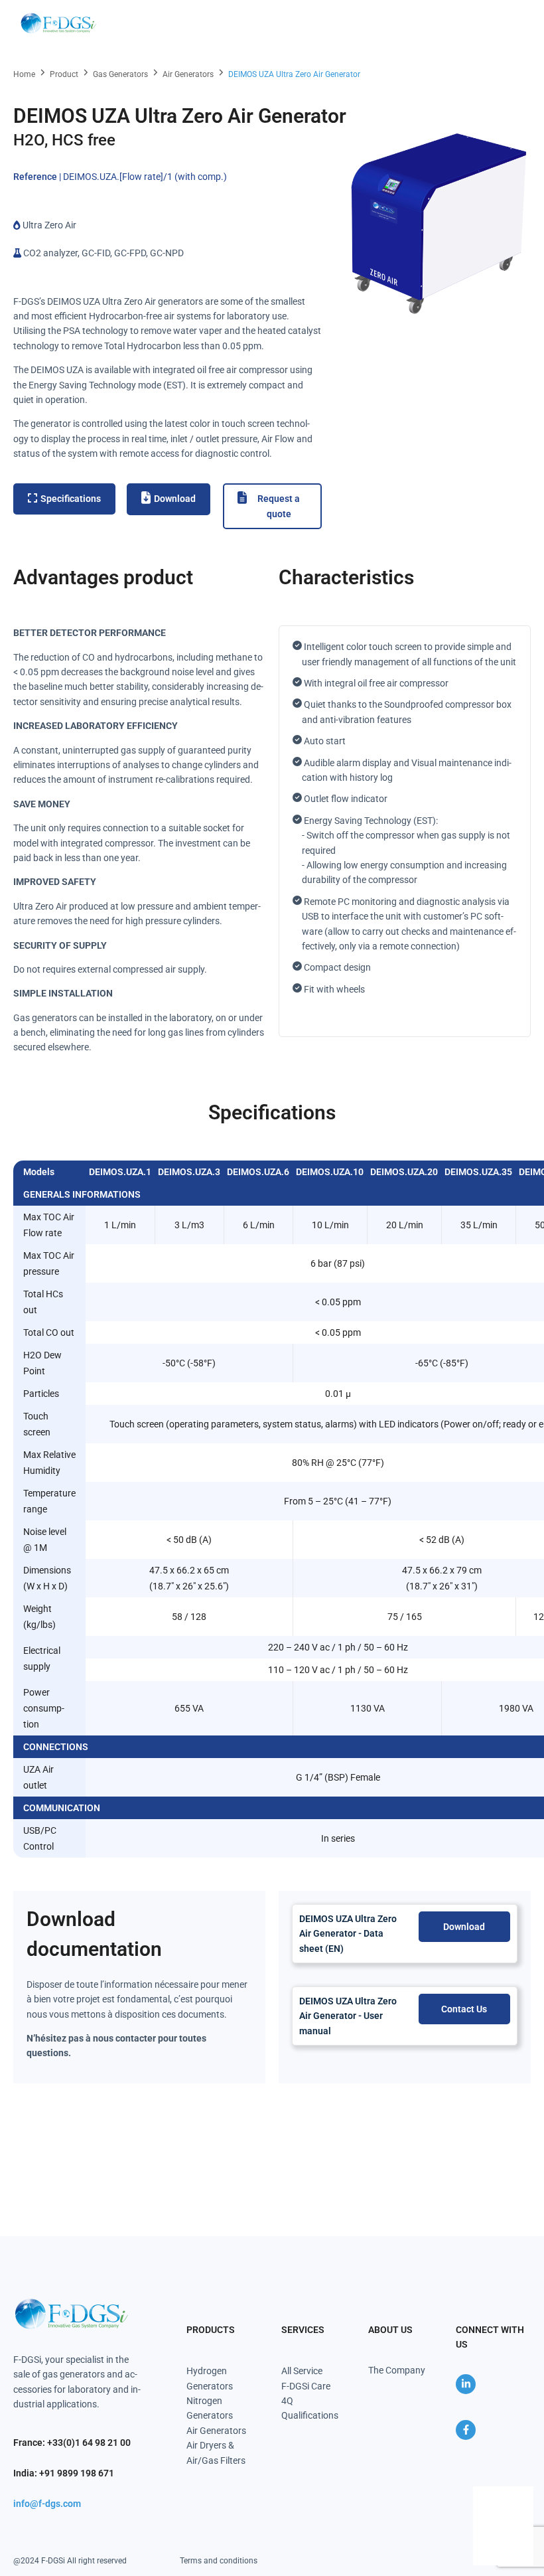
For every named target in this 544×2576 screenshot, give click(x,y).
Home (24, 74)
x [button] (522, 2496)
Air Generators (188, 74)
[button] (512, 23)
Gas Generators (120, 74)
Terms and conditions (219, 2561)
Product (64, 74)
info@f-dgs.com (47, 2504)
